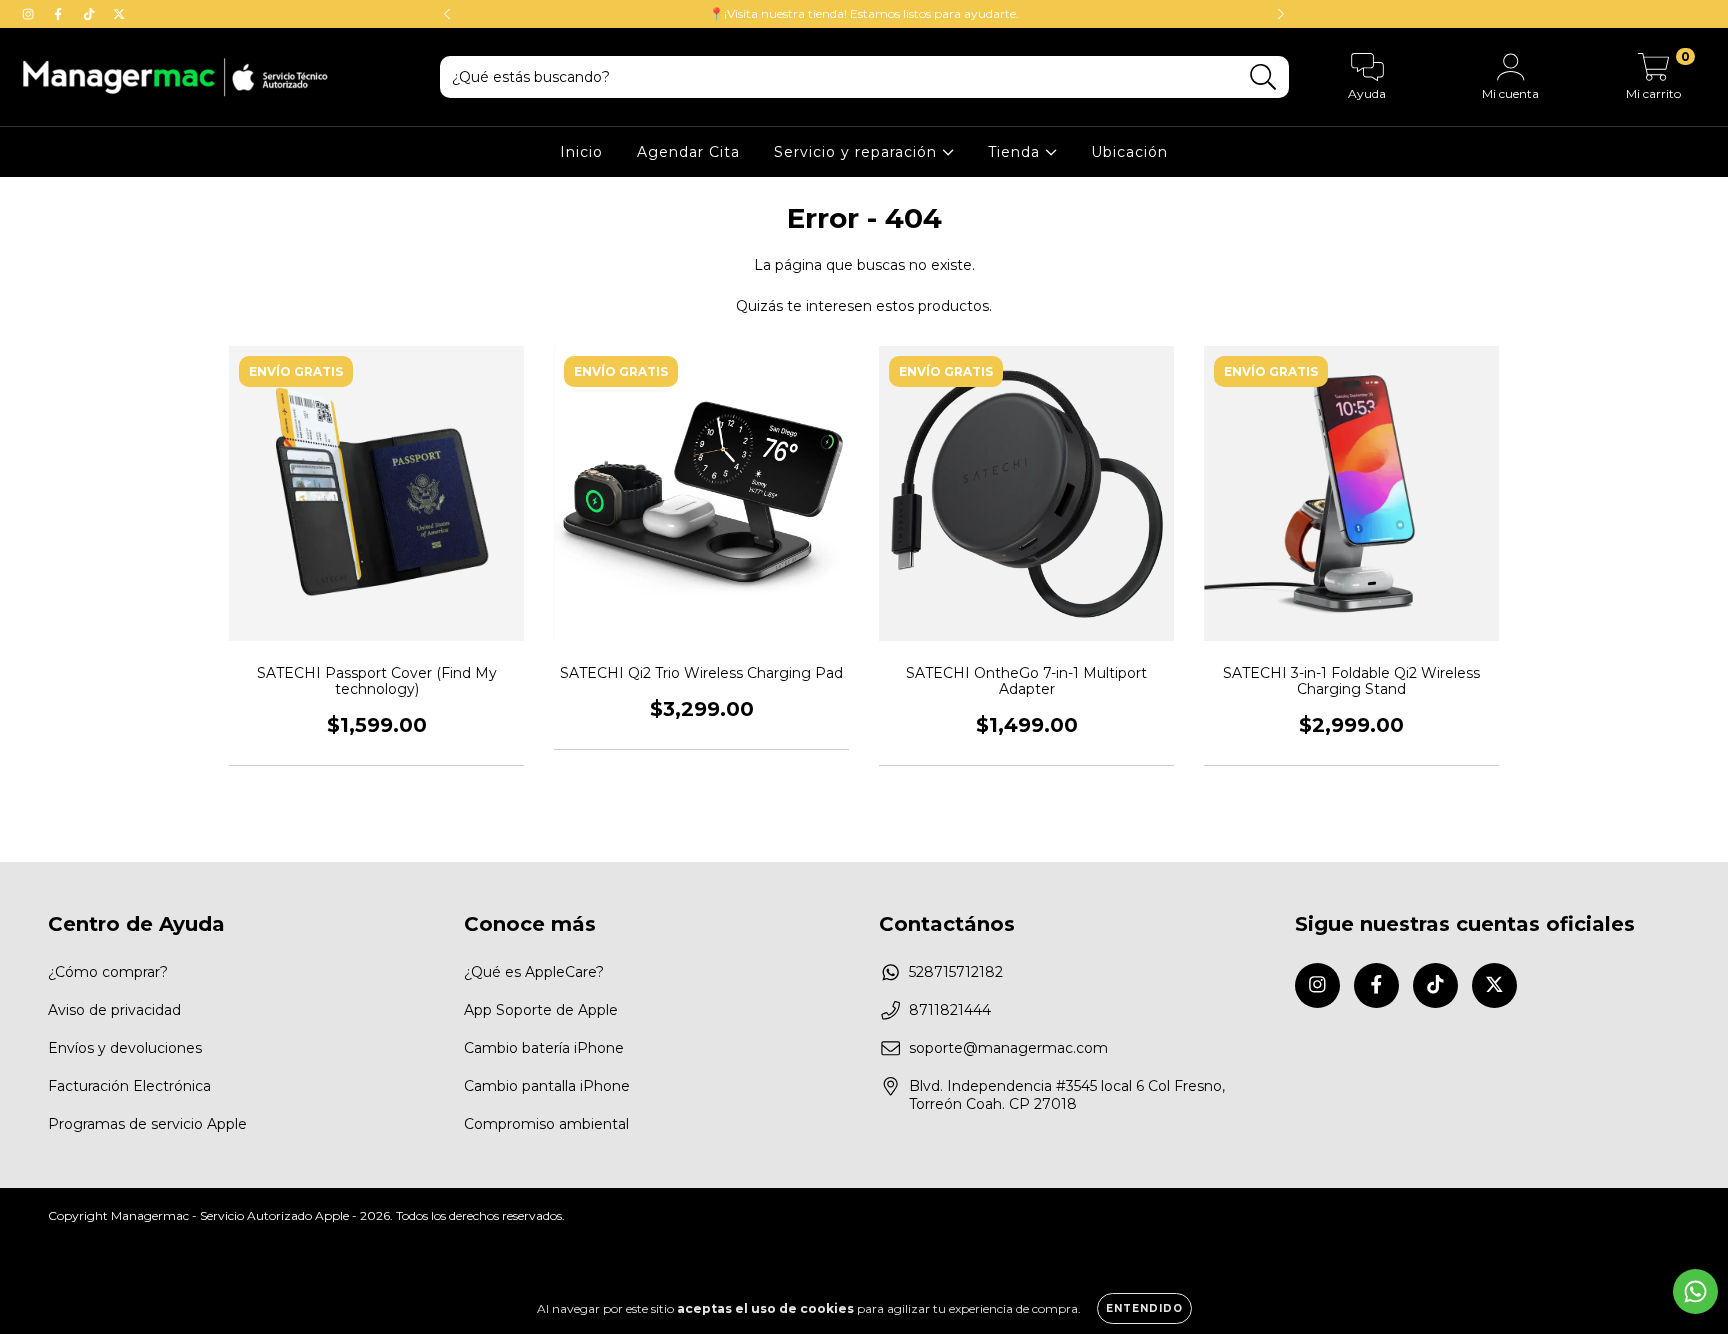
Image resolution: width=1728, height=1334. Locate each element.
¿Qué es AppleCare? (534, 972)
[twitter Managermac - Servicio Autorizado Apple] (119, 14)
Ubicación (1129, 152)
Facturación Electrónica (129, 1086)
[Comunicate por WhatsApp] (1695, 1291)
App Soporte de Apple (541, 1010)
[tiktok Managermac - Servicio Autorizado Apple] (91, 14)
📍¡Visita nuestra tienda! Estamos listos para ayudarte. (864, 13)
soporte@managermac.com (1008, 1048)
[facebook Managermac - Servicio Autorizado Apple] (60, 14)
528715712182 (956, 972)
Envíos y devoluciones (125, 1048)
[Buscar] (1263, 77)
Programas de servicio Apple (147, 1124)
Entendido (1144, 1308)
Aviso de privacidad (114, 1010)
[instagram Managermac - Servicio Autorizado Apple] (30, 14)
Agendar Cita (688, 152)
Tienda (1016, 152)
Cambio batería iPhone (544, 1048)
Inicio (581, 152)
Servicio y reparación (858, 152)
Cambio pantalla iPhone (547, 1086)
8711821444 (950, 1010)
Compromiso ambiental (546, 1124)
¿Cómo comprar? (108, 972)
